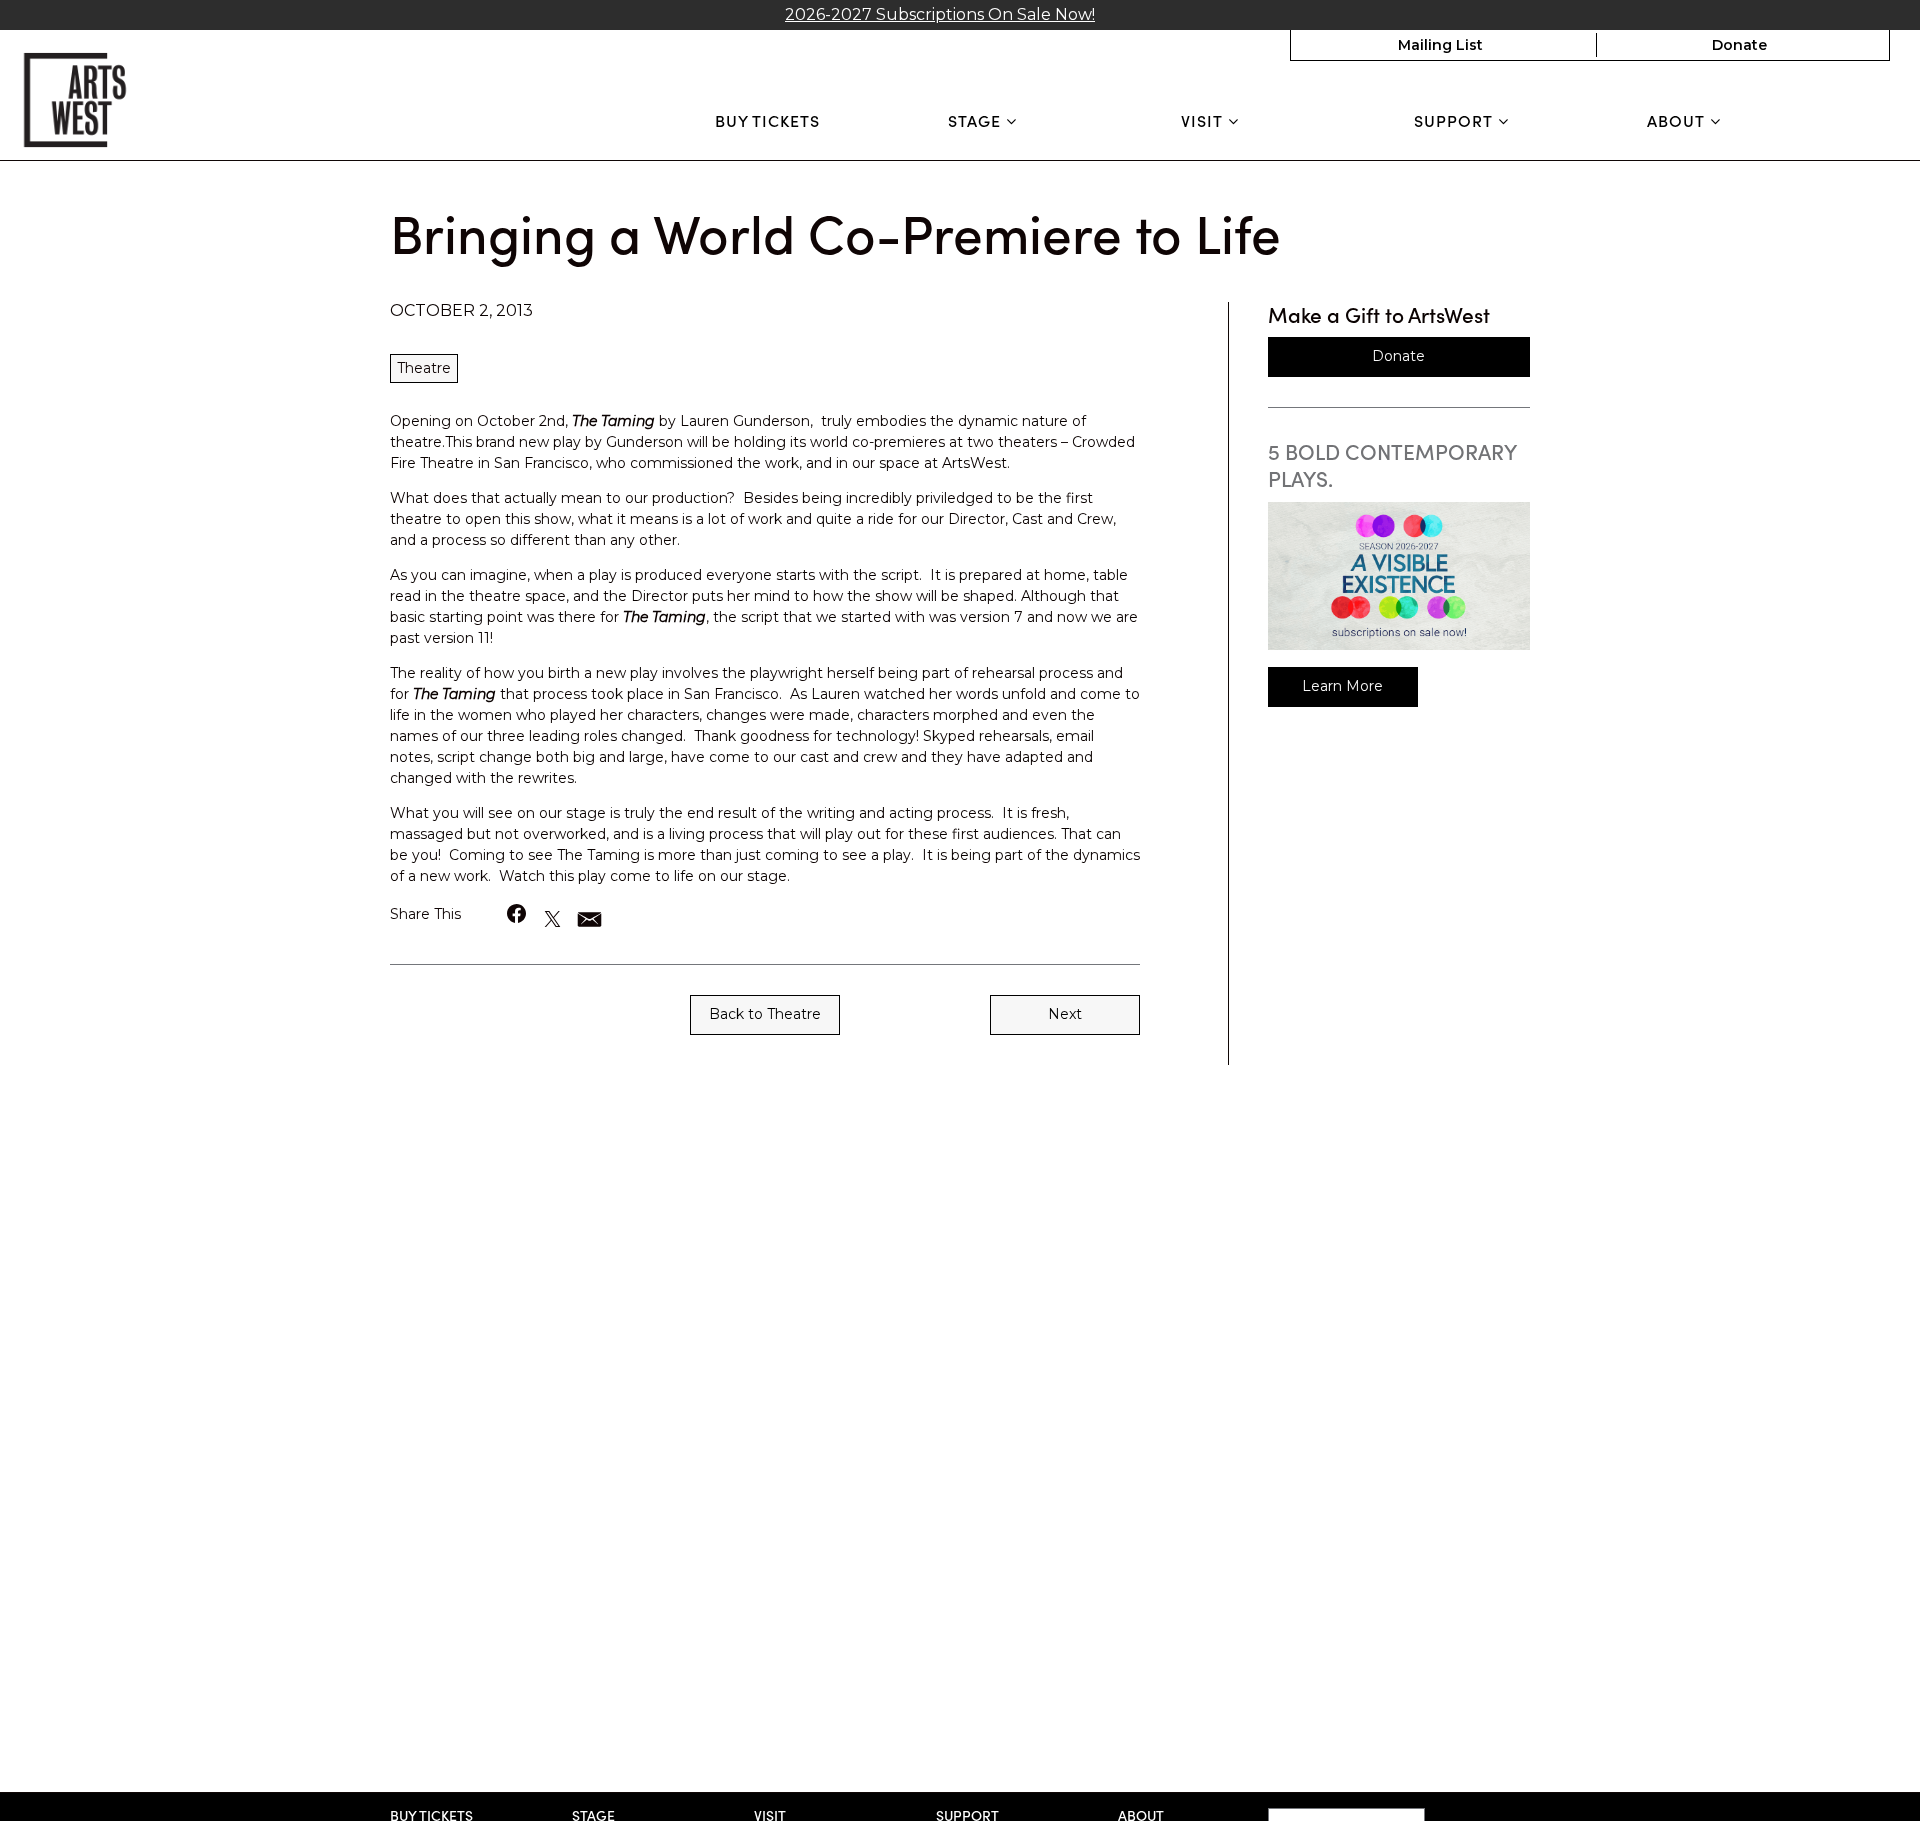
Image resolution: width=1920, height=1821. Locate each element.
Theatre (424, 368)
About (1678, 120)
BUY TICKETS (767, 120)
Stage (977, 120)
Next (1065, 1014)
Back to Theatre (765, 1014)
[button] (517, 913)
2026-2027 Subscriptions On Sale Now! (940, 14)
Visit (1204, 120)
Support (1456, 120)
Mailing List (1440, 45)
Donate (1739, 45)
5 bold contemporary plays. (1392, 464)
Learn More (1342, 686)
